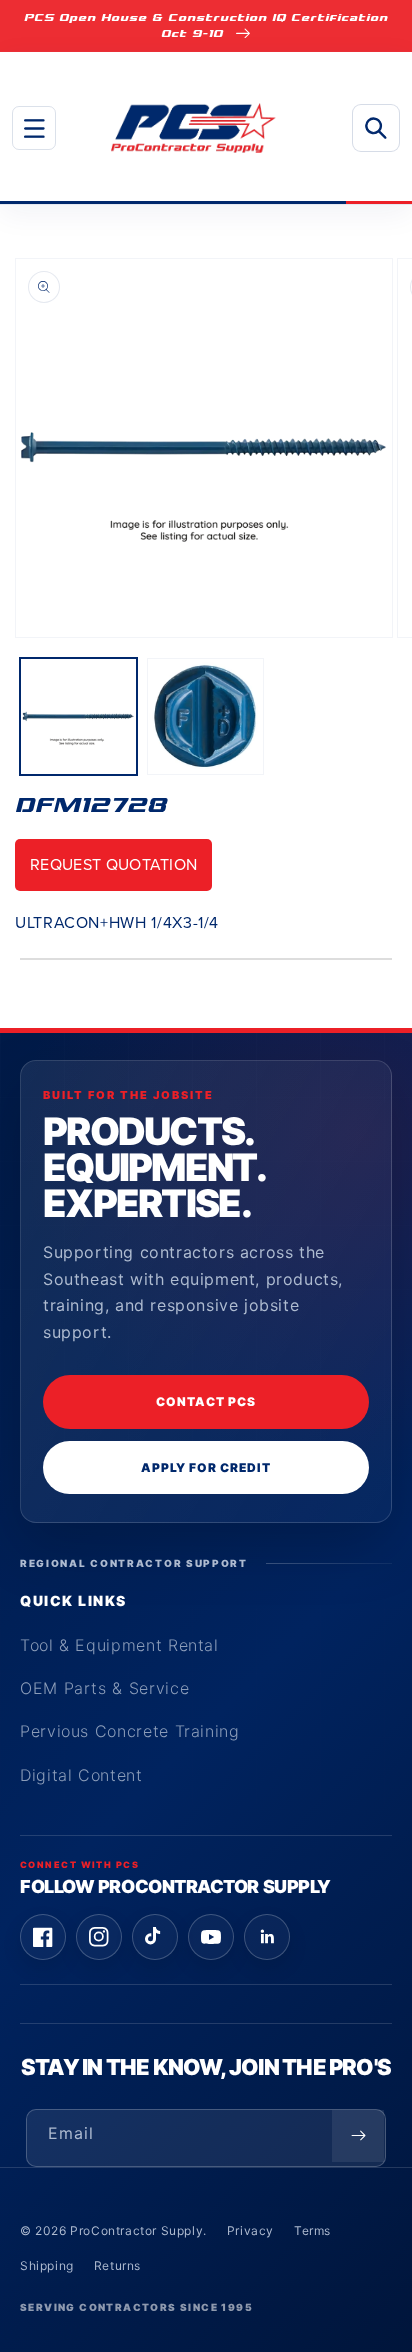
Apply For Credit (205, 1467)
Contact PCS (206, 1401)
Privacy (250, 2230)
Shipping (47, 2265)
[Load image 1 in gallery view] (78, 716)
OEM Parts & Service (104, 1688)
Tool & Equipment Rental (119, 1645)
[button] (34, 128)
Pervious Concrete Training (130, 1731)
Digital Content (81, 1775)
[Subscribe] (358, 2136)
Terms (312, 2230)
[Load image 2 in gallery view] (205, 716)
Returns (117, 2265)
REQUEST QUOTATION (113, 864)
